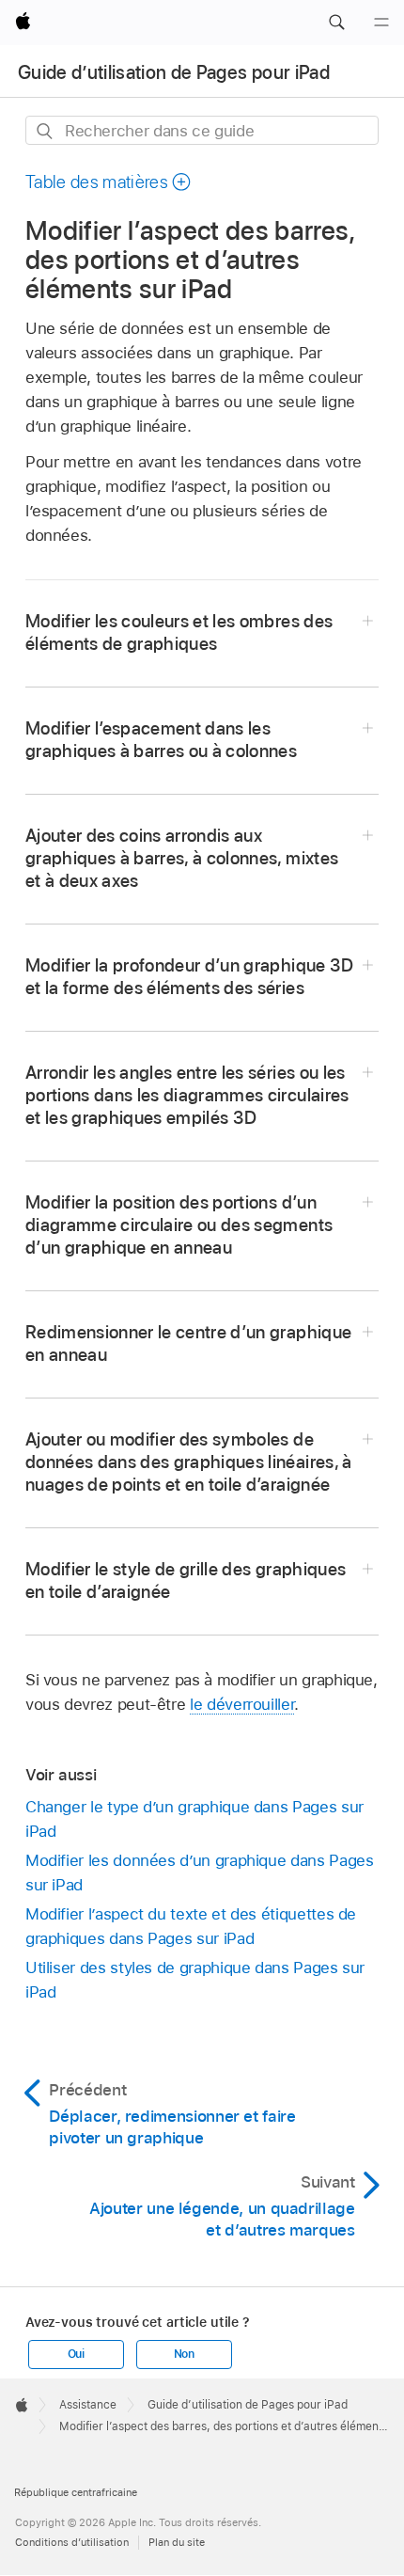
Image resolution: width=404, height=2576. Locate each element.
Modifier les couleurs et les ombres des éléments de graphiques (179, 632)
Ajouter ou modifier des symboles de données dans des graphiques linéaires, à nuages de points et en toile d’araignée (189, 1462)
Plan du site (177, 2542)
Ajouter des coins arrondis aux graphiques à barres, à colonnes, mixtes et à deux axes (182, 858)
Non (184, 2354)
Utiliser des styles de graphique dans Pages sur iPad (195, 1980)
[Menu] (381, 23)
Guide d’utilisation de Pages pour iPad (174, 72)
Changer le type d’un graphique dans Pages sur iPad (194, 1819)
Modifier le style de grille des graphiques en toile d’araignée (186, 1580)
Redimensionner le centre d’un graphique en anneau (188, 1343)
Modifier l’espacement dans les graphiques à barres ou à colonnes (161, 740)
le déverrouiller (242, 1704)
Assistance (88, 2405)
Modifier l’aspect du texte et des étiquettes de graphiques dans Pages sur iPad (191, 1926)
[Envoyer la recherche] (46, 131)
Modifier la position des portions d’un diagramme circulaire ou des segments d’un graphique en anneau (179, 1225)
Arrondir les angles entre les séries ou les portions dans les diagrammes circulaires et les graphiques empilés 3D (187, 1095)
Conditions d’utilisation (72, 2542)
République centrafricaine (76, 2492)
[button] (336, 23)
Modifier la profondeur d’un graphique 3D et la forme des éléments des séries (190, 977)
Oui (76, 2354)
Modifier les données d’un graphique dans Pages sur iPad (200, 1873)
